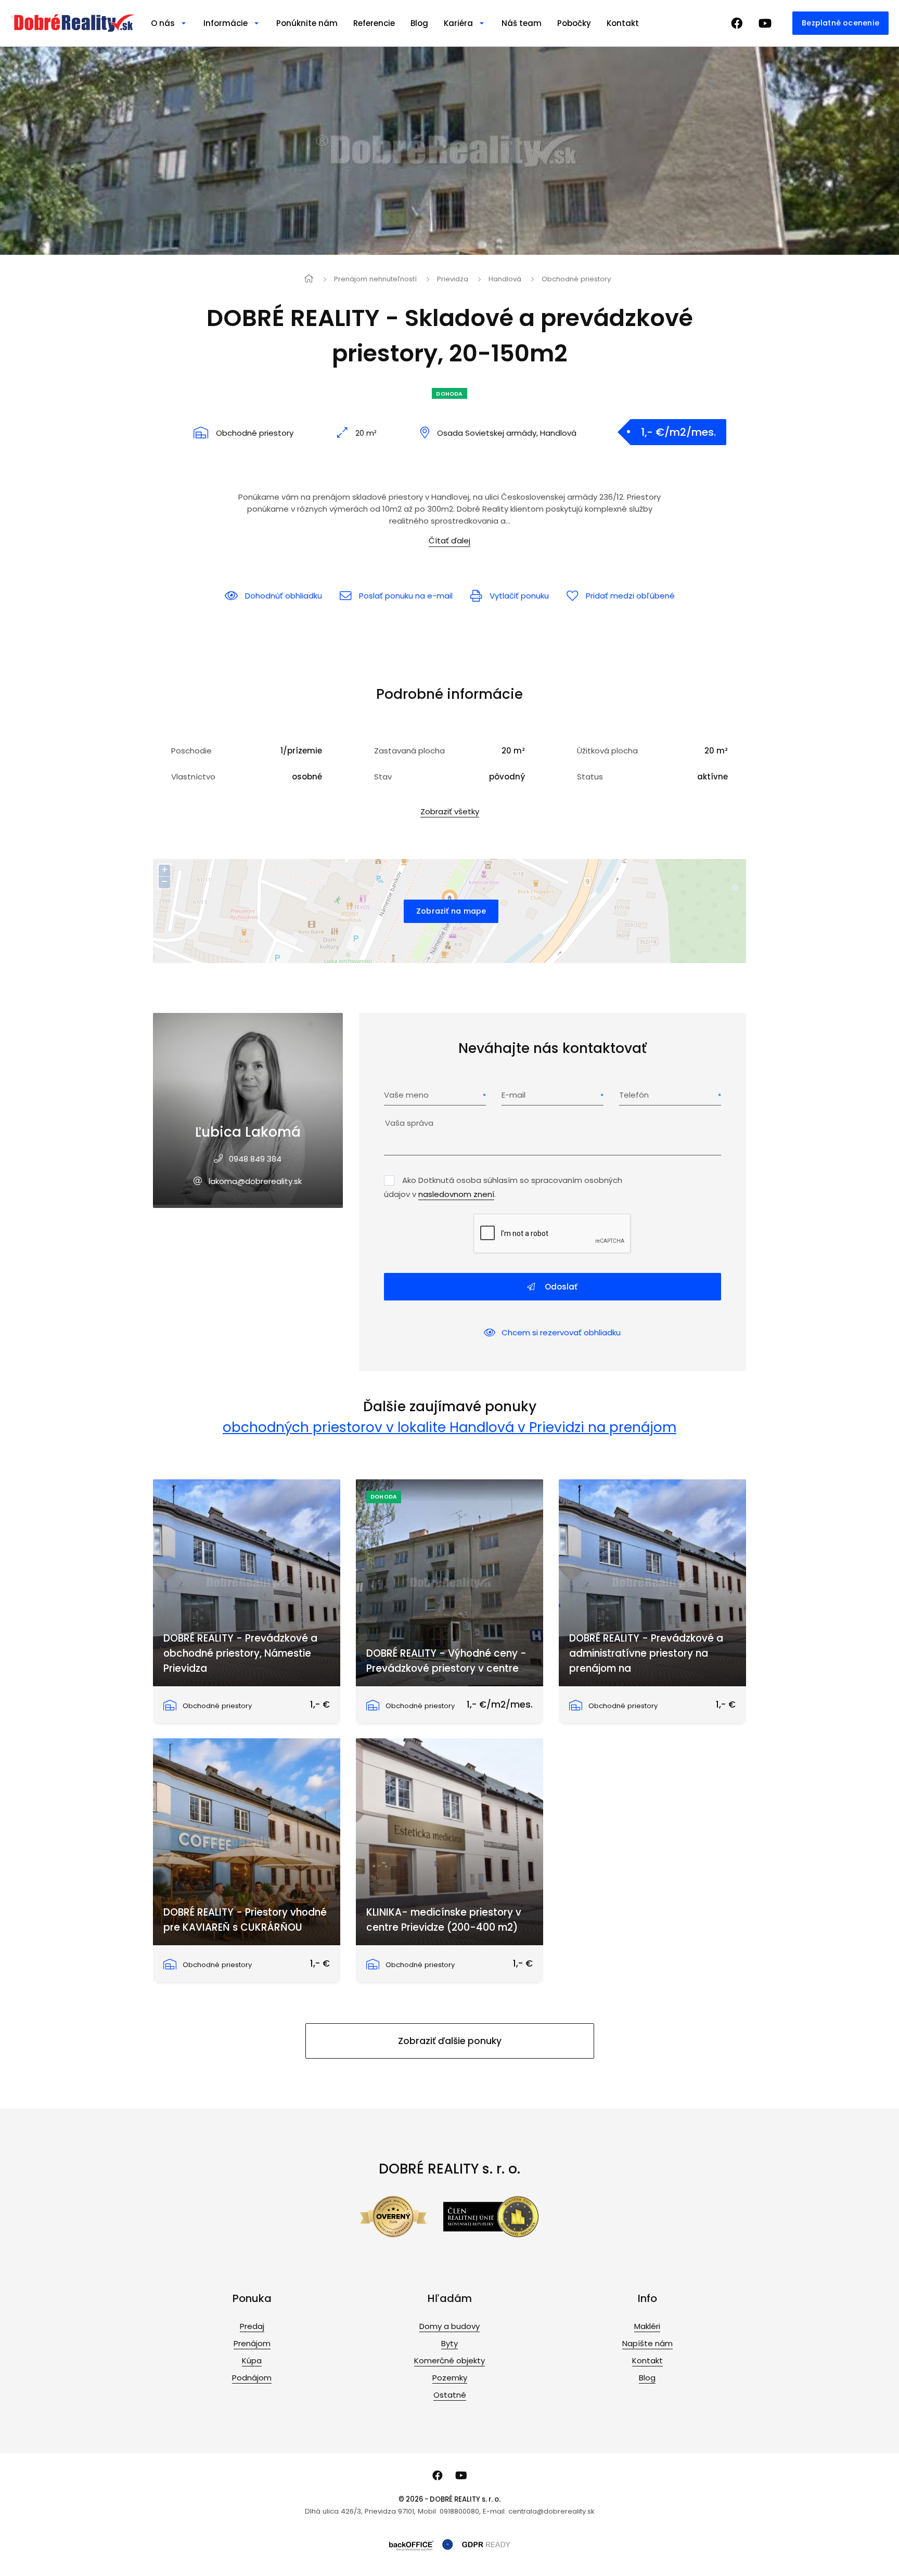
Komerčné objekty (449, 2360)
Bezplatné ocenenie (840, 23)
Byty (449, 2343)
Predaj (252, 2326)
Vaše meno (406, 1095)
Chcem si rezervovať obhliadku (561, 1332)
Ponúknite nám (307, 23)
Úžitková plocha (607, 751)
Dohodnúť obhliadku (284, 596)
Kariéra (458, 23)
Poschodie (191, 751)
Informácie (226, 23)
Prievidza (453, 279)
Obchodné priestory (576, 279)
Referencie (374, 23)
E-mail (513, 1095)
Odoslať (560, 1287)
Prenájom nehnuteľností (375, 279)
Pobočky (574, 23)
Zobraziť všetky (450, 811)
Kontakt (623, 23)
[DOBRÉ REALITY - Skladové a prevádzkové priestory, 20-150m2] (449, 151)
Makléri (647, 2326)
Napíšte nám (647, 2343)
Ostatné (450, 2395)
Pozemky (450, 2378)
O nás (163, 23)
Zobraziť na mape (451, 911)
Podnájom (252, 2378)
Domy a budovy (449, 2326)
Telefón (634, 1095)
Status (590, 777)
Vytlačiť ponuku (519, 596)
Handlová (505, 279)
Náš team (522, 23)
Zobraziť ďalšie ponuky (450, 2041)
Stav (383, 777)
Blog (419, 23)
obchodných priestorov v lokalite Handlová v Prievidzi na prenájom (449, 1427)
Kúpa (252, 2360)
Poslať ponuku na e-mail (406, 596)
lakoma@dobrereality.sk (255, 1181)
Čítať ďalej (449, 541)
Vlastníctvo (193, 777)
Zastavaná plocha (409, 751)
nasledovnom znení (456, 1194)
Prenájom (252, 2343)
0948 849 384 (255, 1159)
